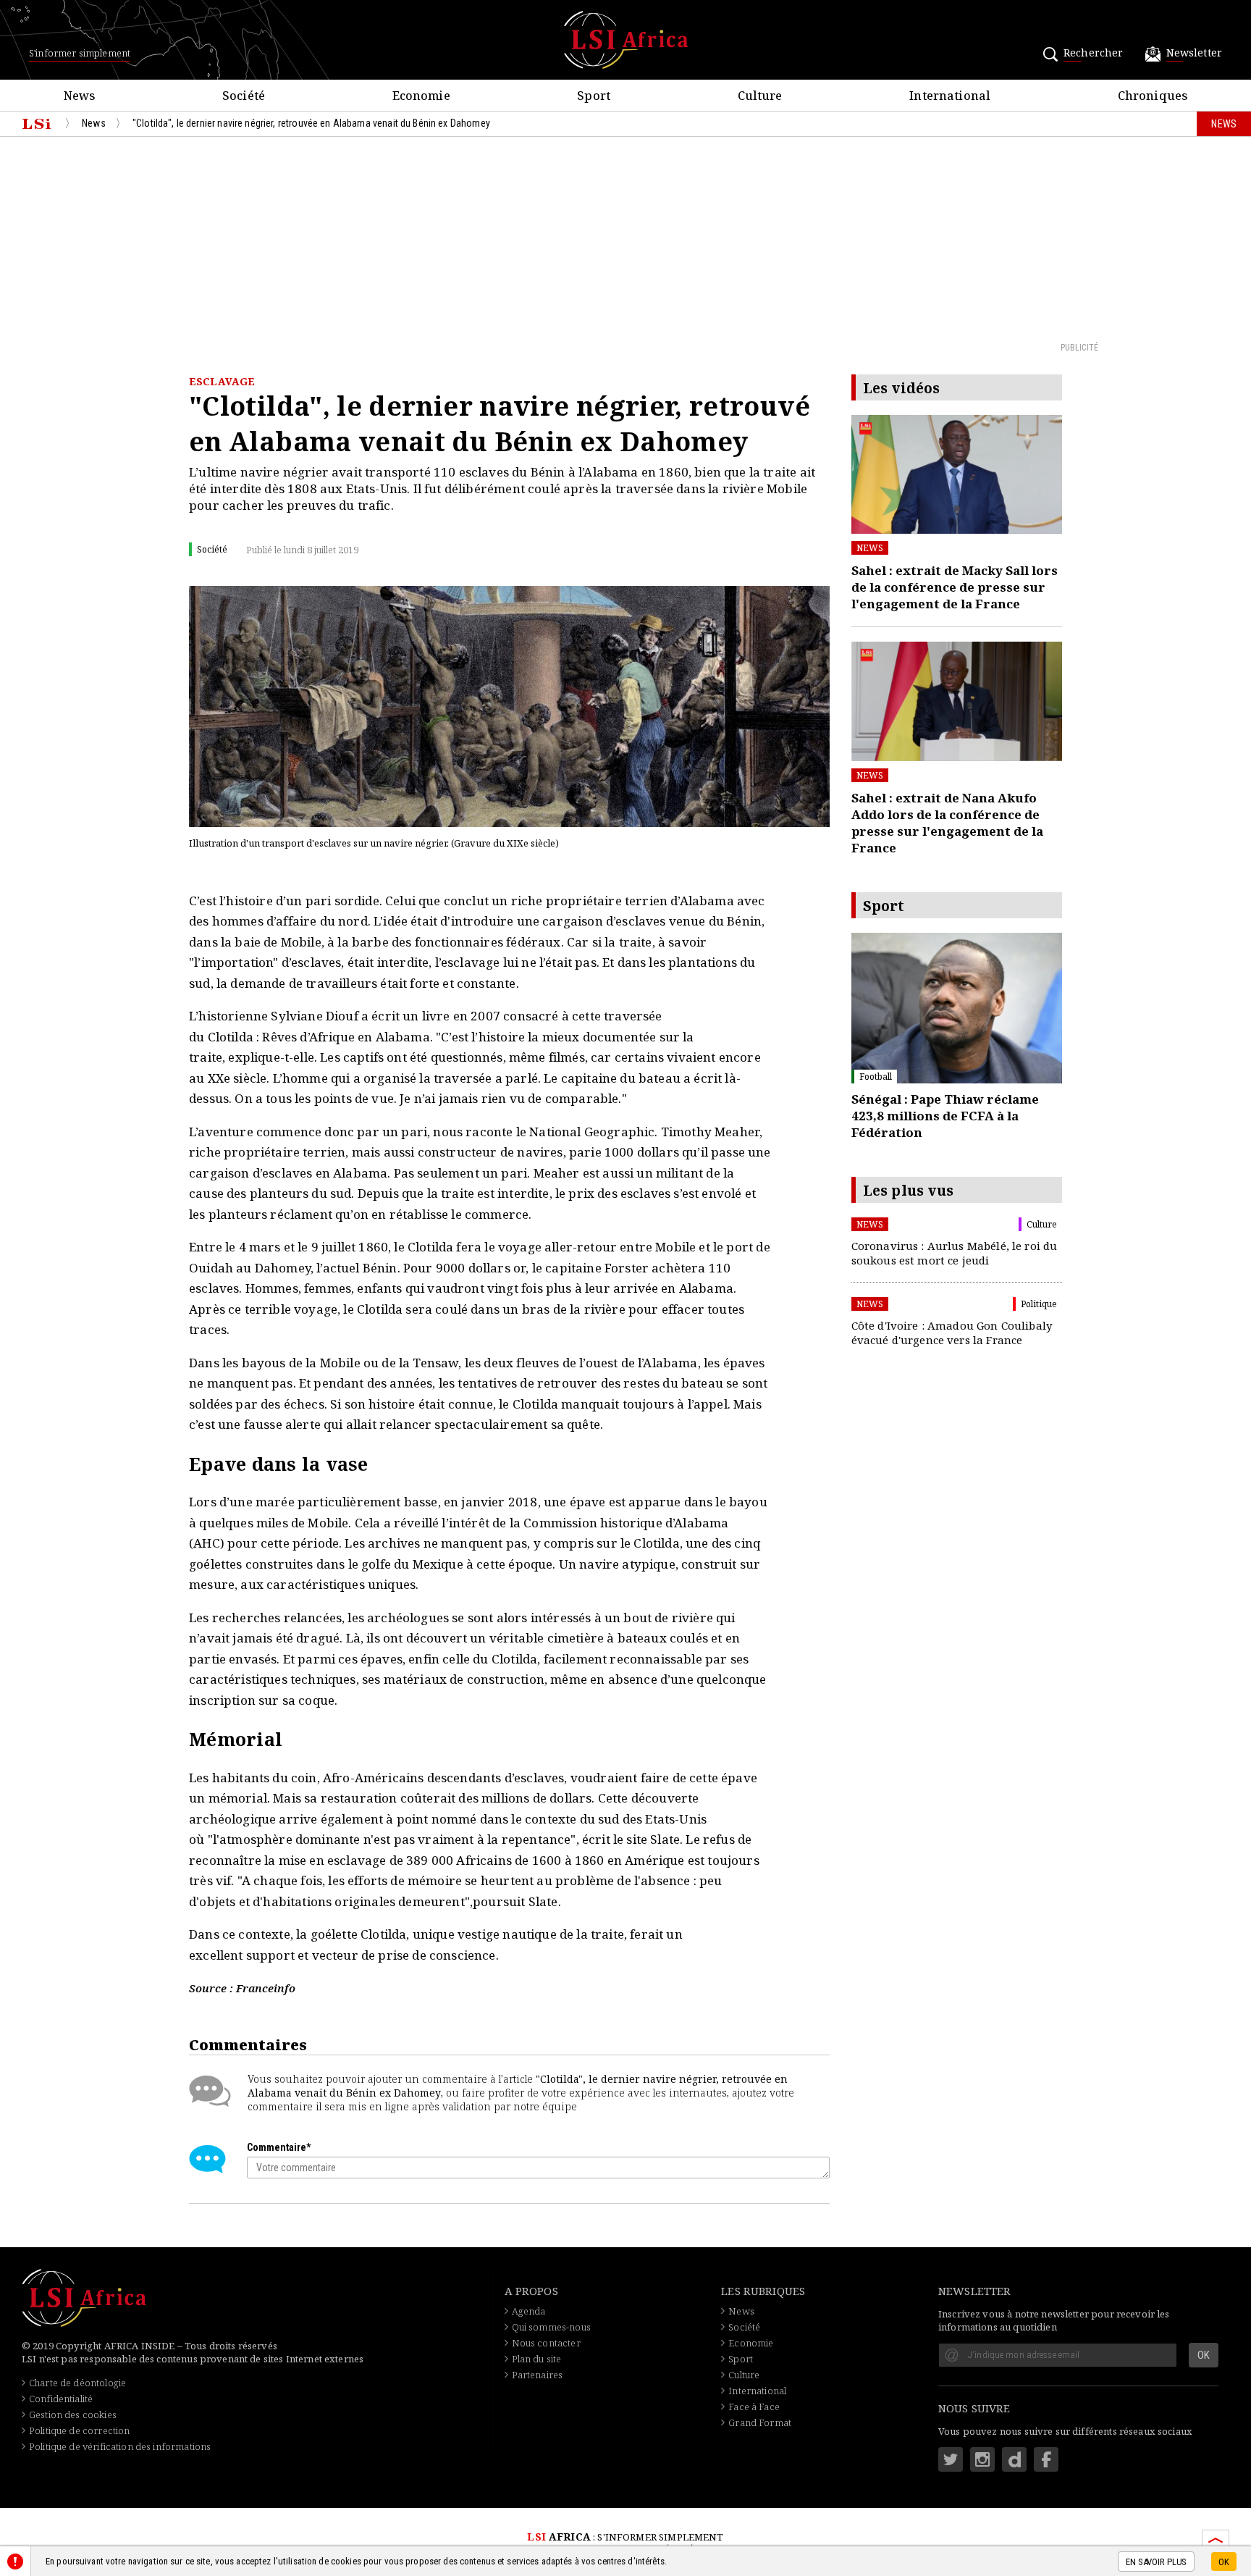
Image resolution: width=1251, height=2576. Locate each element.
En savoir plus (1156, 2562)
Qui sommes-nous (551, 2327)
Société (744, 2327)
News (870, 548)
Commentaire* (279, 2147)
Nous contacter (546, 2343)
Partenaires (538, 2375)
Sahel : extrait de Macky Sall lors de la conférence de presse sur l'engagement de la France (955, 587)
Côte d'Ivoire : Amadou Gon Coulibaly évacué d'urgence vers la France (952, 1333)
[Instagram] (982, 2459)
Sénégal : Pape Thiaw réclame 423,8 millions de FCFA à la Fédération (945, 1116)
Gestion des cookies (73, 2415)
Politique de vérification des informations (120, 2446)
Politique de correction (79, 2430)
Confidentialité (61, 2399)
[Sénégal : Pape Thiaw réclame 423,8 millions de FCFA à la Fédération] (957, 1008)
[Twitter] (951, 2459)
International (757, 2391)
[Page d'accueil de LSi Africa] (37, 124)
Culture (744, 2375)
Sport (741, 2359)
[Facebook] (1046, 2459)
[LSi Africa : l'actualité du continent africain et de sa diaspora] (626, 40)
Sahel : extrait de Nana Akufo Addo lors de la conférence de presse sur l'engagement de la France (947, 823)
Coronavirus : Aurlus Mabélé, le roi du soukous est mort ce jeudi (955, 1253)
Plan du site (537, 2359)
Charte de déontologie (77, 2383)
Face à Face (754, 2407)
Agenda (529, 2311)
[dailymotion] (1014, 2459)
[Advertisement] (625, 238)
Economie (751, 2343)
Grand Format (760, 2422)
